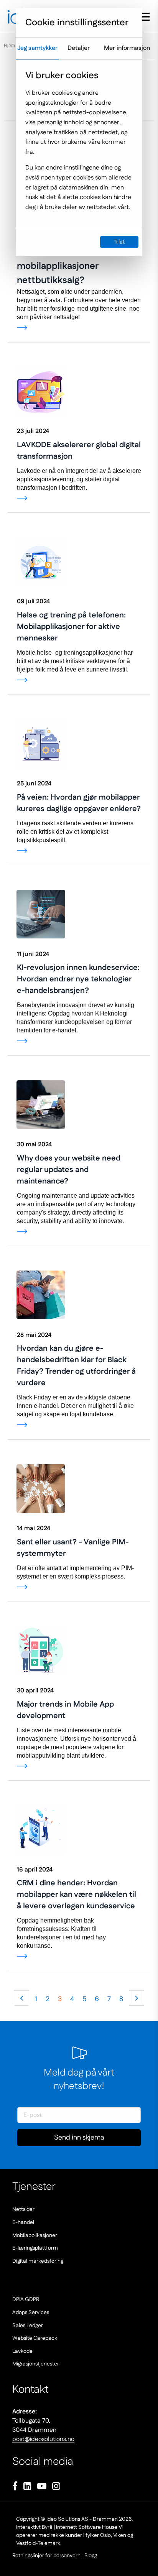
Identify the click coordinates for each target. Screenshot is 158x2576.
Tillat (119, 242)
